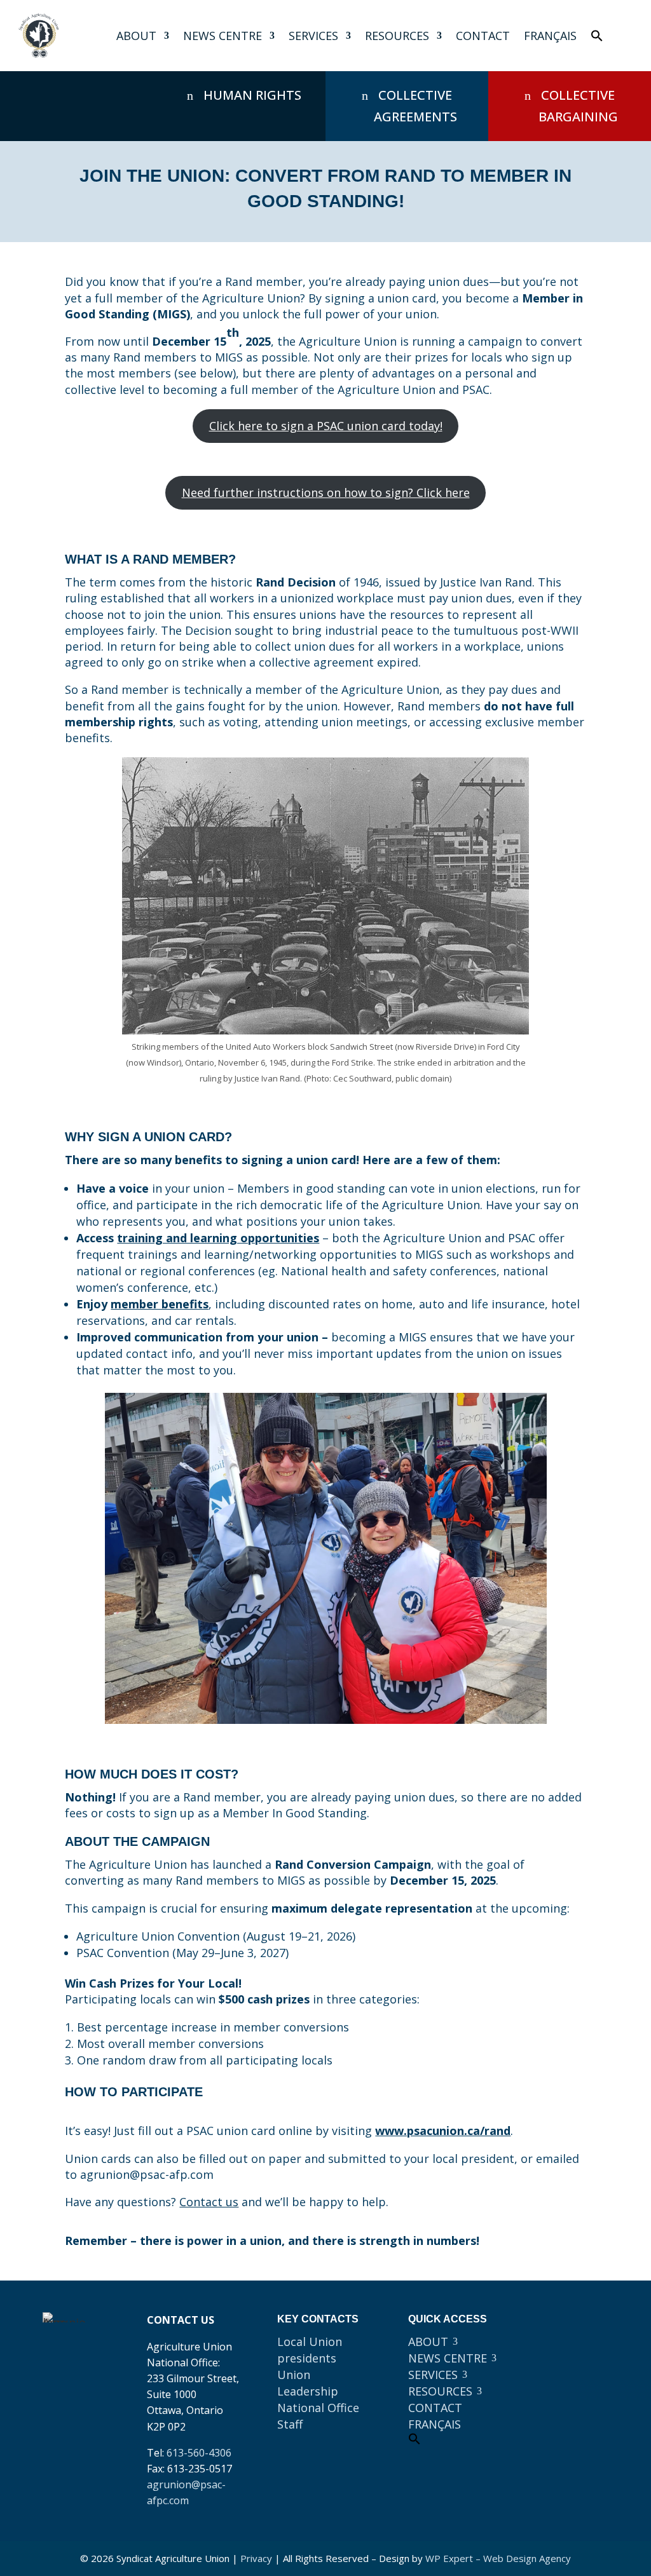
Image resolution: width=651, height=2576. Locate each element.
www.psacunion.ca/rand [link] (443, 2131)
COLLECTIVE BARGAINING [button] (578, 106)
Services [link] (313, 36)
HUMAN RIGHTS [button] (252, 95)
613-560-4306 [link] (199, 2453)
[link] (39, 36)
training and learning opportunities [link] (218, 1238)
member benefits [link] (160, 1304)
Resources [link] (397, 36)
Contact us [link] (209, 2202)
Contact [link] (483, 36)
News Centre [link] (223, 36)
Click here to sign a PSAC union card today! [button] (326, 426)
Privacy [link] (256, 2558)
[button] (554, 2328)
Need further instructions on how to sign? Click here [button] (326, 492)
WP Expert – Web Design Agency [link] (498, 2558)
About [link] (136, 36)
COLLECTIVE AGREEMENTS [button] (415, 106)
